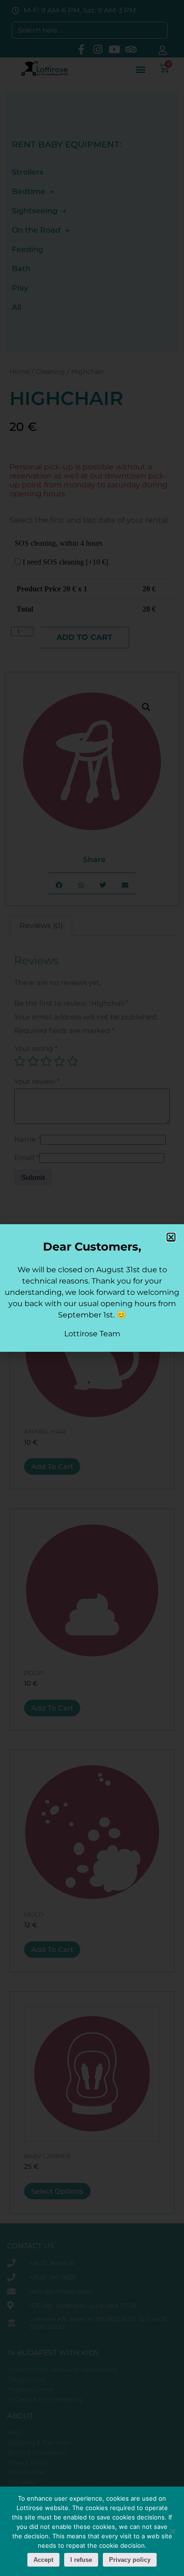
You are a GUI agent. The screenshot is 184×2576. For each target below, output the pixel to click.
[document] (92, 1288)
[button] (171, 1237)
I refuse (81, 2560)
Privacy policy (130, 2560)
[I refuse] (172, 2531)
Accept (43, 2560)
